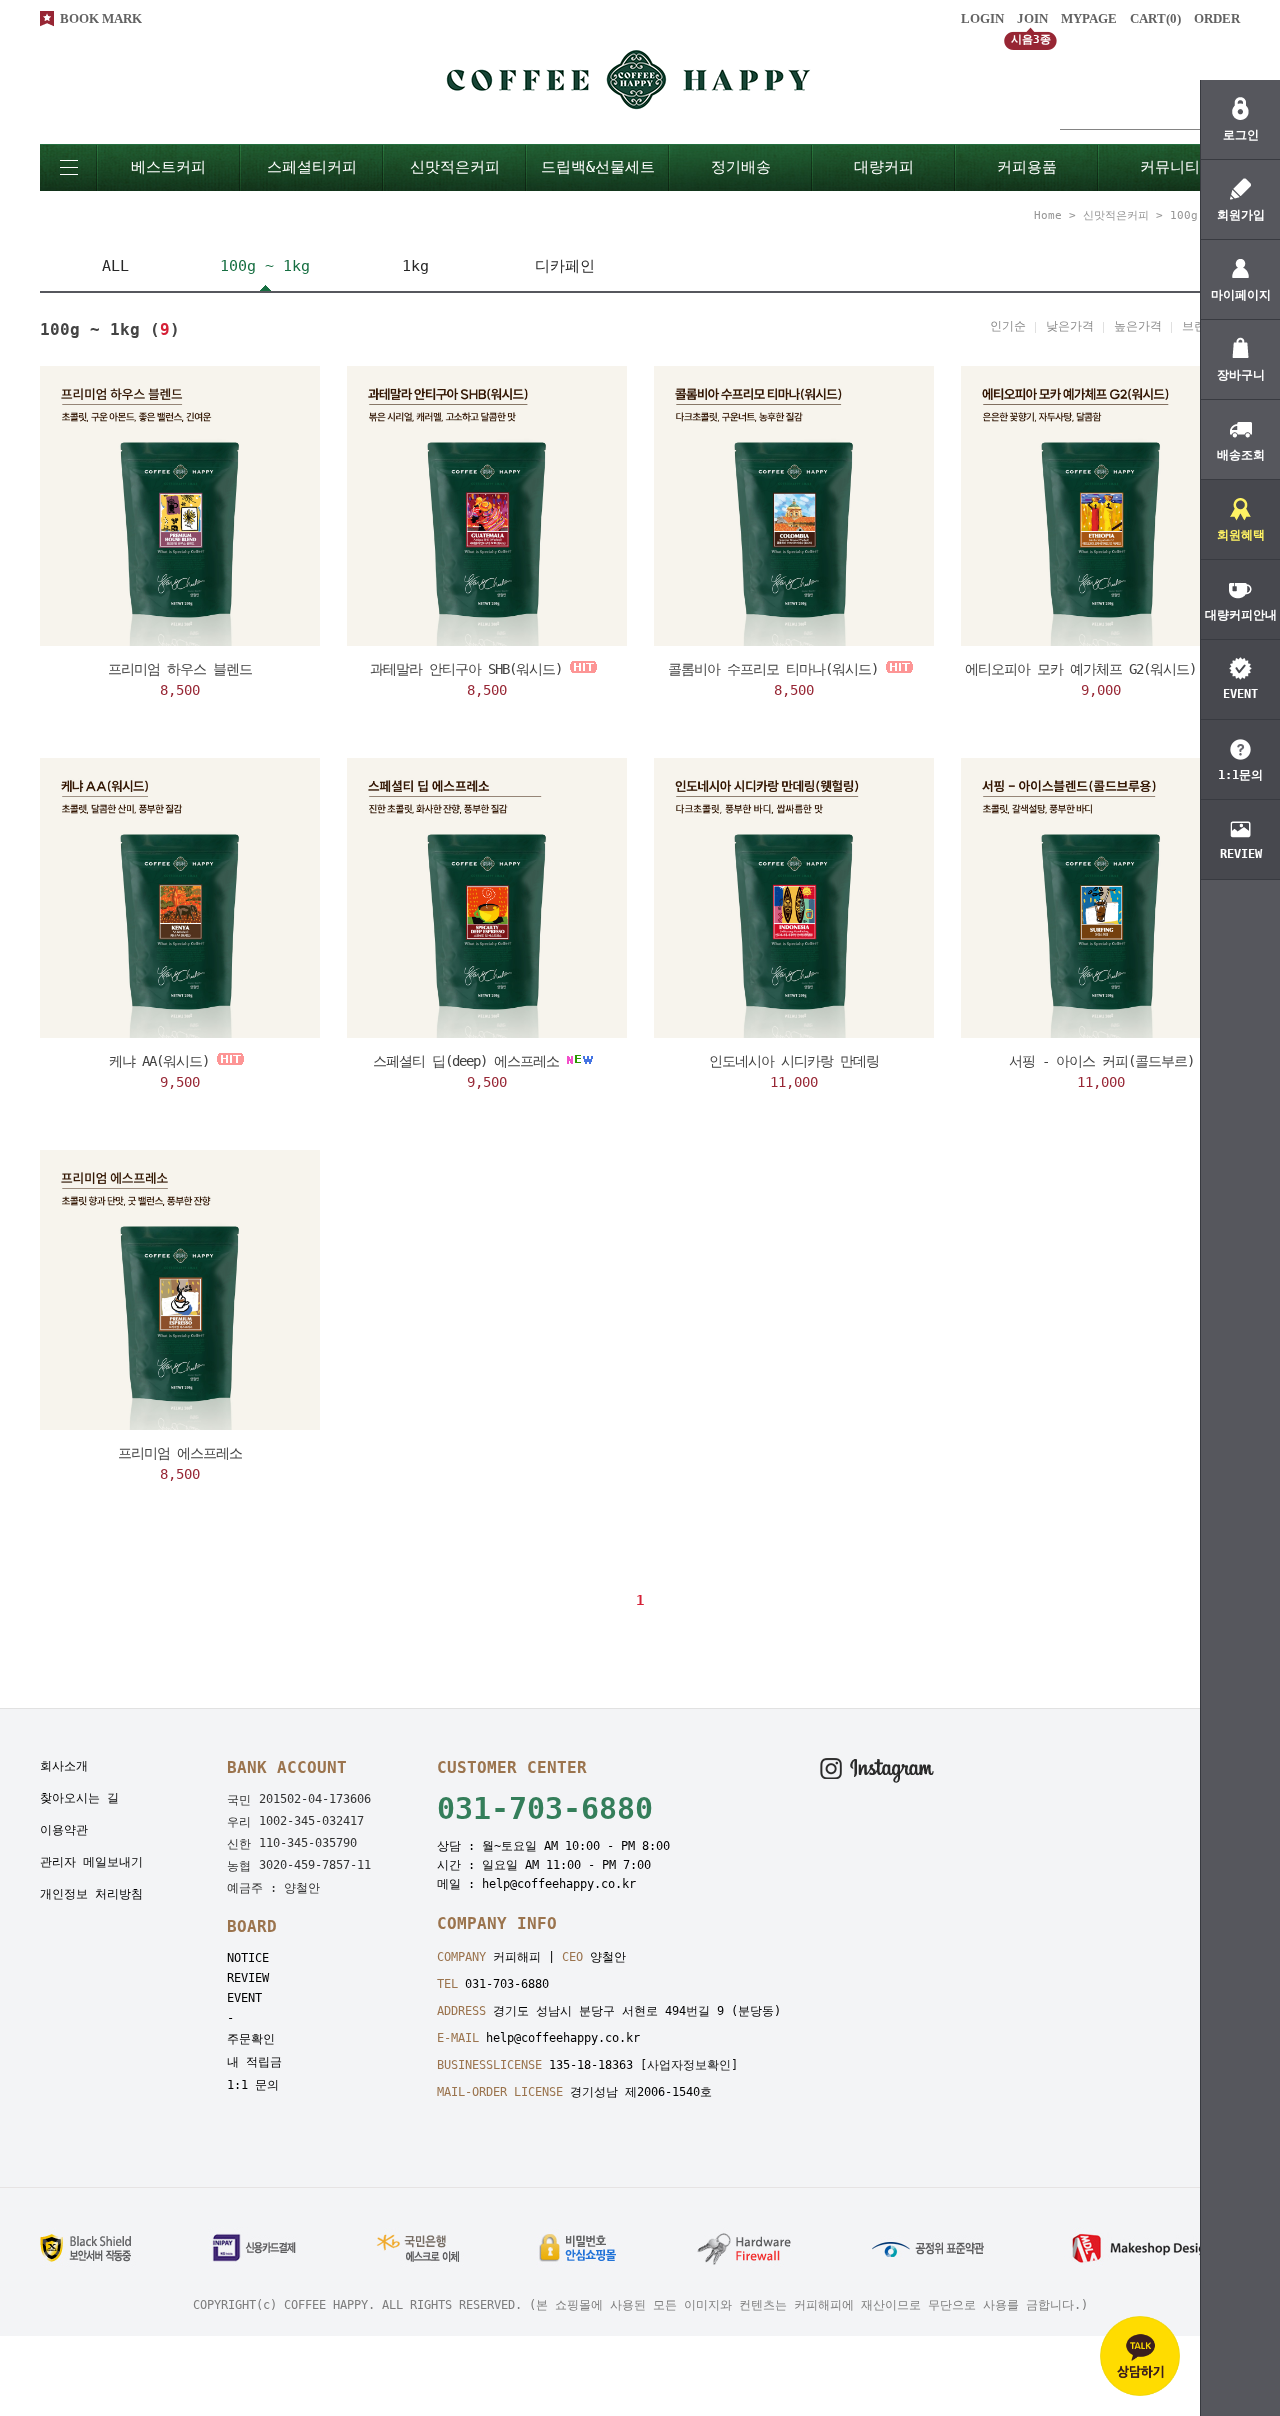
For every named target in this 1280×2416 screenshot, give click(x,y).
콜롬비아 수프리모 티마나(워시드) (773, 669)
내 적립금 (254, 2062)
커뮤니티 (1170, 167)
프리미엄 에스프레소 (180, 1453)
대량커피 (884, 167)
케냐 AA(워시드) (159, 1061)
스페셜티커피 (312, 167)
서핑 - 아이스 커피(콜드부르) (1101, 1061)
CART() (1155, 18)
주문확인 (251, 2039)
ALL (115, 266)
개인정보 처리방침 (91, 1894)
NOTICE (248, 1958)
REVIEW (248, 1978)
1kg (415, 266)
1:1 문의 (253, 2085)
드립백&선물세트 (598, 167)
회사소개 (64, 1766)
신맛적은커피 (455, 167)
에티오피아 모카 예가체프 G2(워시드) (1080, 669)
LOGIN (982, 18)
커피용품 (1027, 167)
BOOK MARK (101, 18)
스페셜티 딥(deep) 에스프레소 (466, 1061)
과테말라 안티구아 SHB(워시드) (466, 669)
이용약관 (64, 1830)
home (1048, 215)
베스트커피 (168, 167)
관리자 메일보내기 (91, 1862)
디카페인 (565, 266)
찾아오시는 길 (79, 1798)
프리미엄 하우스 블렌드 (180, 669)
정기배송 (741, 167)
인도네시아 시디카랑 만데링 (794, 1061)
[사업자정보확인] (689, 2065)
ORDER (1217, 18)
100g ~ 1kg (265, 266)
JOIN (1032, 18)
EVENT (244, 1998)
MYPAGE (1089, 18)
